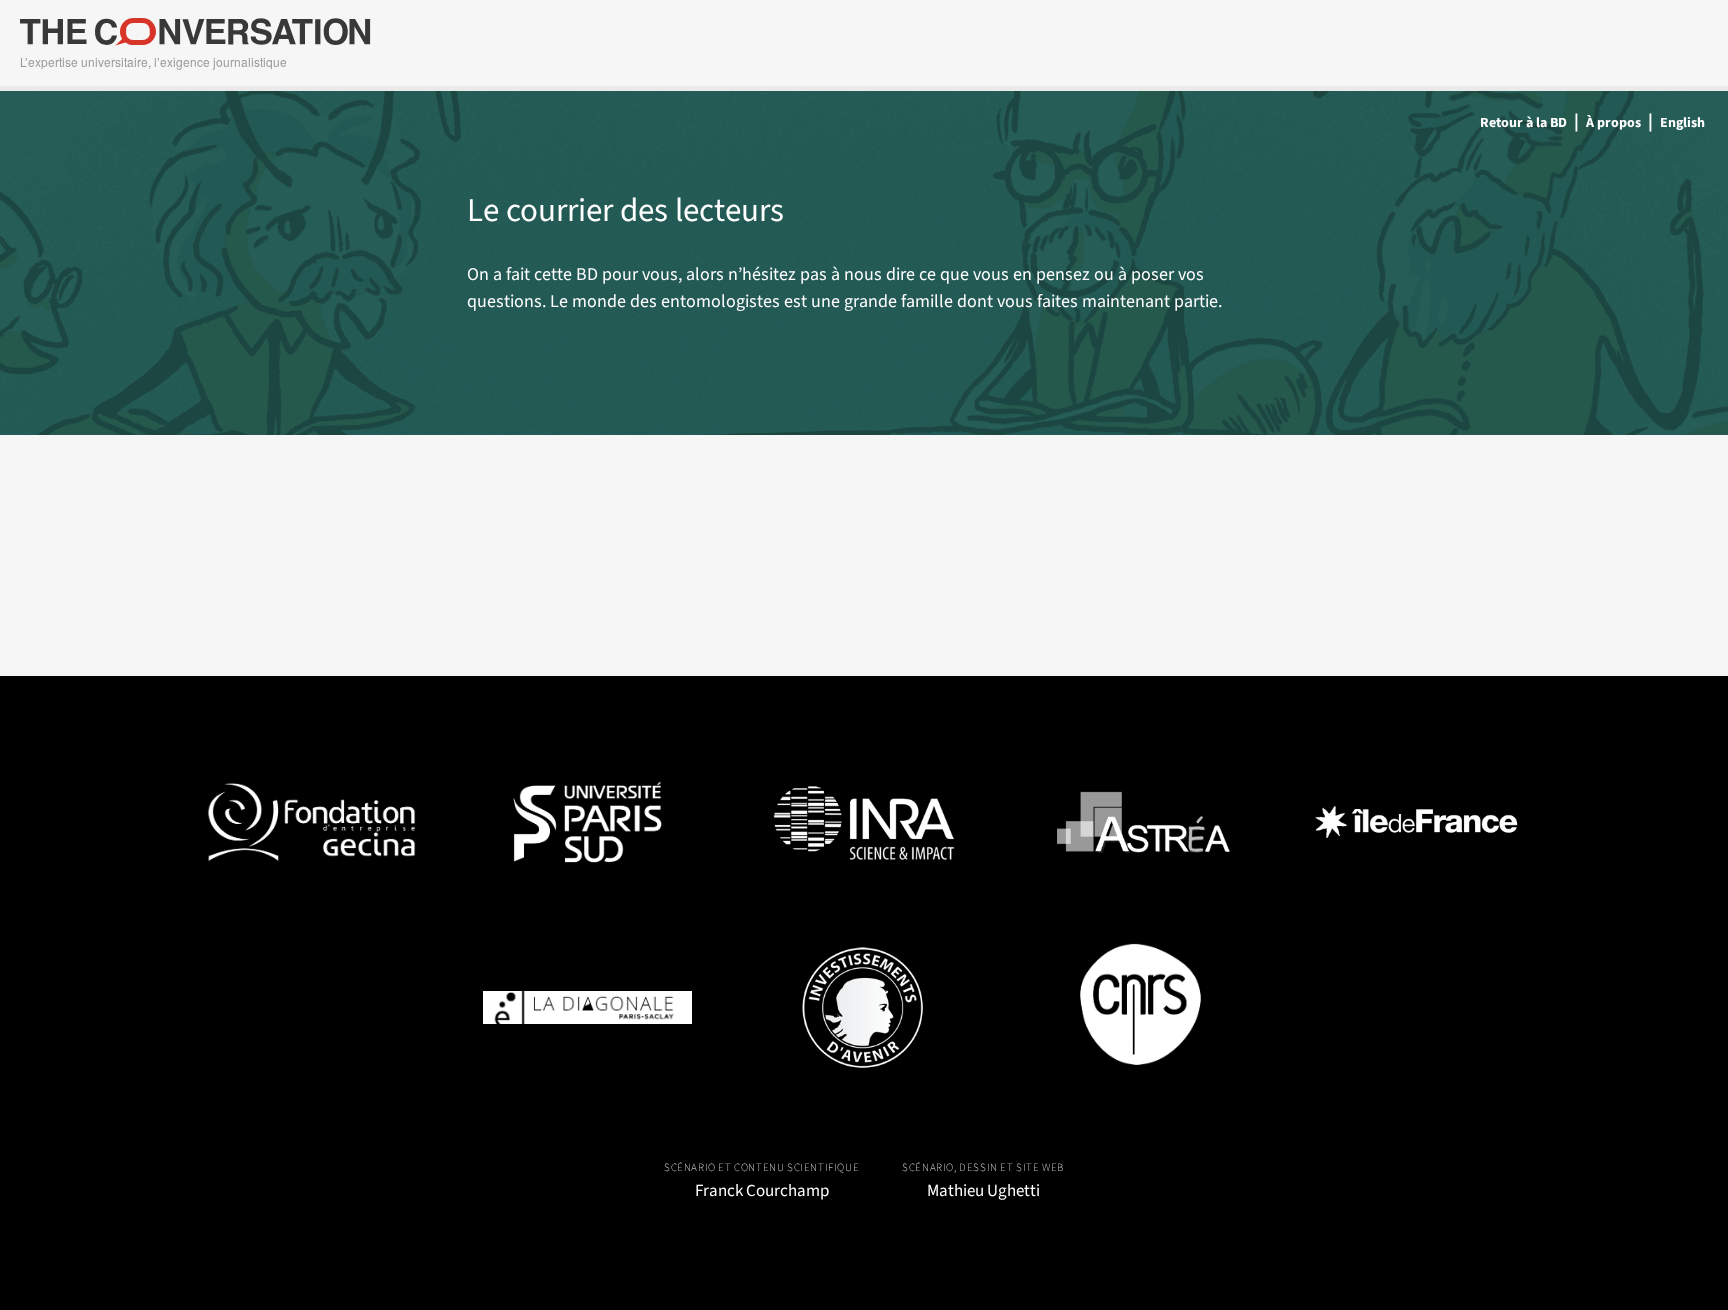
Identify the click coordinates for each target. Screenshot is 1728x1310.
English (1682, 123)
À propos (1613, 123)
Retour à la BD (1523, 123)
